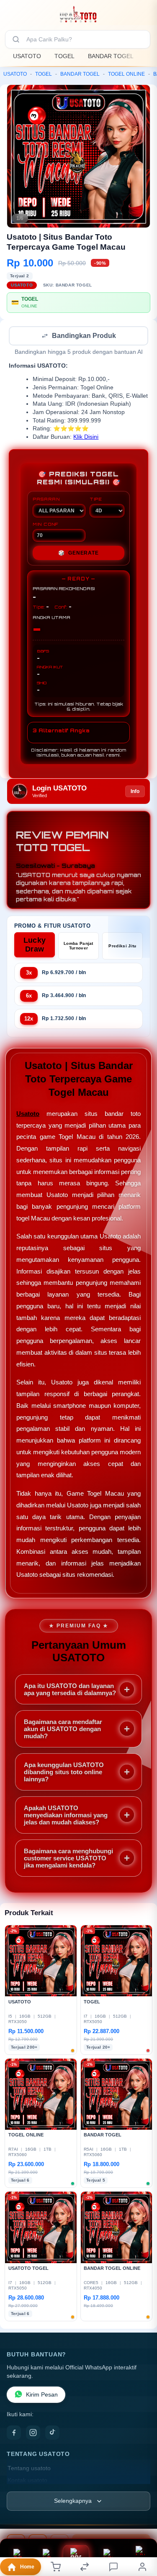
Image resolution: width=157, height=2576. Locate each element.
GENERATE (78, 554)
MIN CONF (46, 525)
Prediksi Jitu (122, 947)
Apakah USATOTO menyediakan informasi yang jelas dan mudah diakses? (66, 1816)
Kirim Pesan (42, 2396)
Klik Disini (86, 438)
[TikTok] (52, 2433)
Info (135, 792)
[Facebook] (14, 2433)
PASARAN (46, 500)
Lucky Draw (35, 945)
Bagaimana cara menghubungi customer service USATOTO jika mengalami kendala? (68, 1859)
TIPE (96, 500)
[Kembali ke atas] (141, 2520)
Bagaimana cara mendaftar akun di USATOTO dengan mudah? (63, 1730)
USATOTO (27, 56)
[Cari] (16, 39)
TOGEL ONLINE (126, 74)
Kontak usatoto (27, 2481)
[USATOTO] (78, 14)
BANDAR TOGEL (111, 56)
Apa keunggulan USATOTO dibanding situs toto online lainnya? (64, 1773)
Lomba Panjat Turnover (78, 946)
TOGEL (64, 56)
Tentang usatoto (29, 2469)
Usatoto (28, 1114)
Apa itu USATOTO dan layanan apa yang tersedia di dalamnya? (70, 1690)
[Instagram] (33, 2433)
